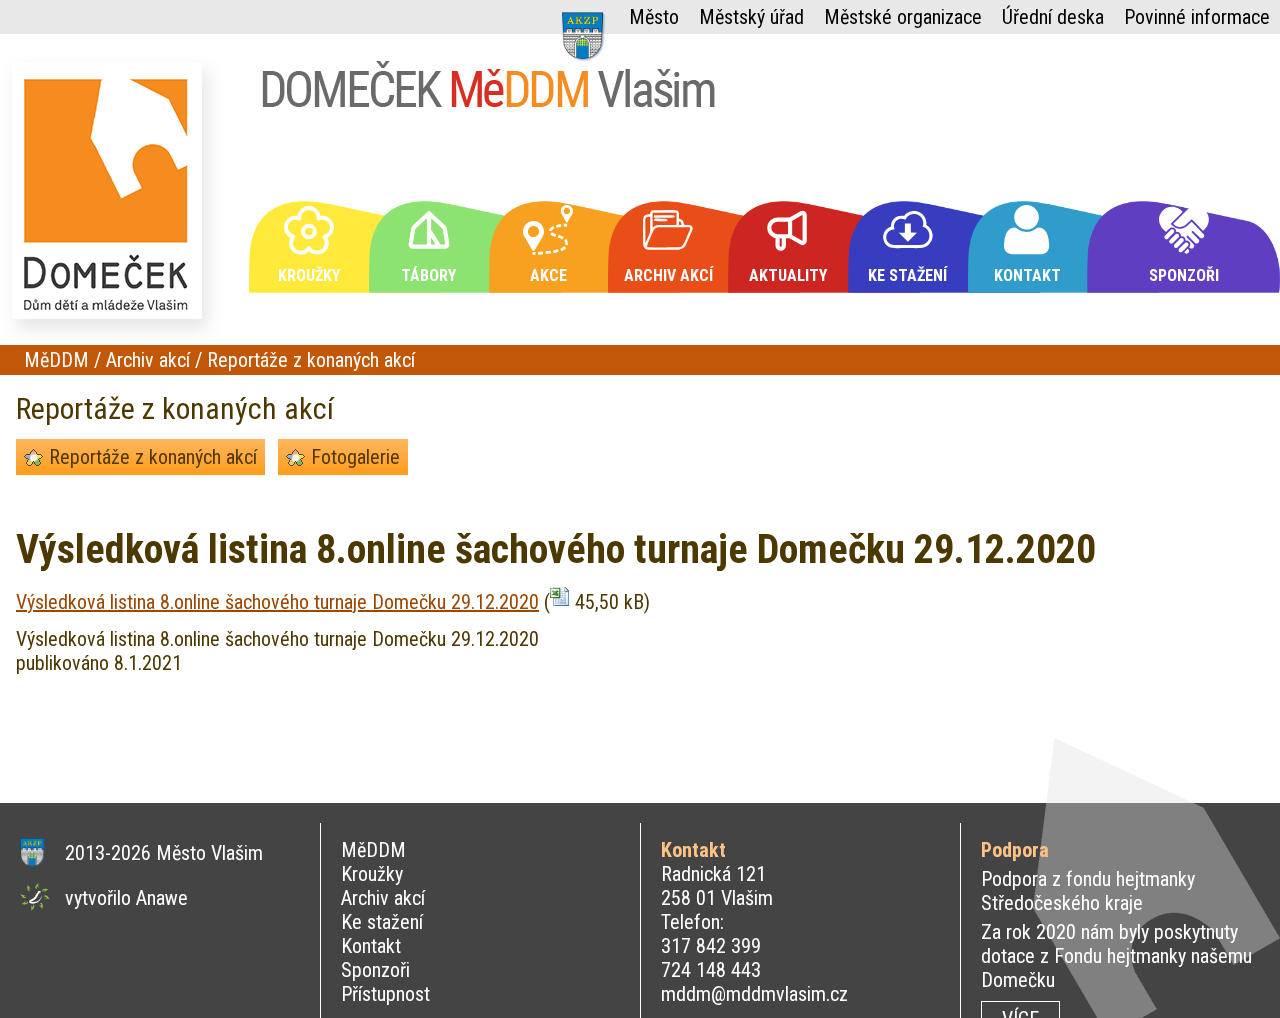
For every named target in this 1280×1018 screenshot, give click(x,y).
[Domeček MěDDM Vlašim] (112, 199)
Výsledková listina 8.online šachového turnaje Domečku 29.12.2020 (277, 602)
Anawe (162, 898)
